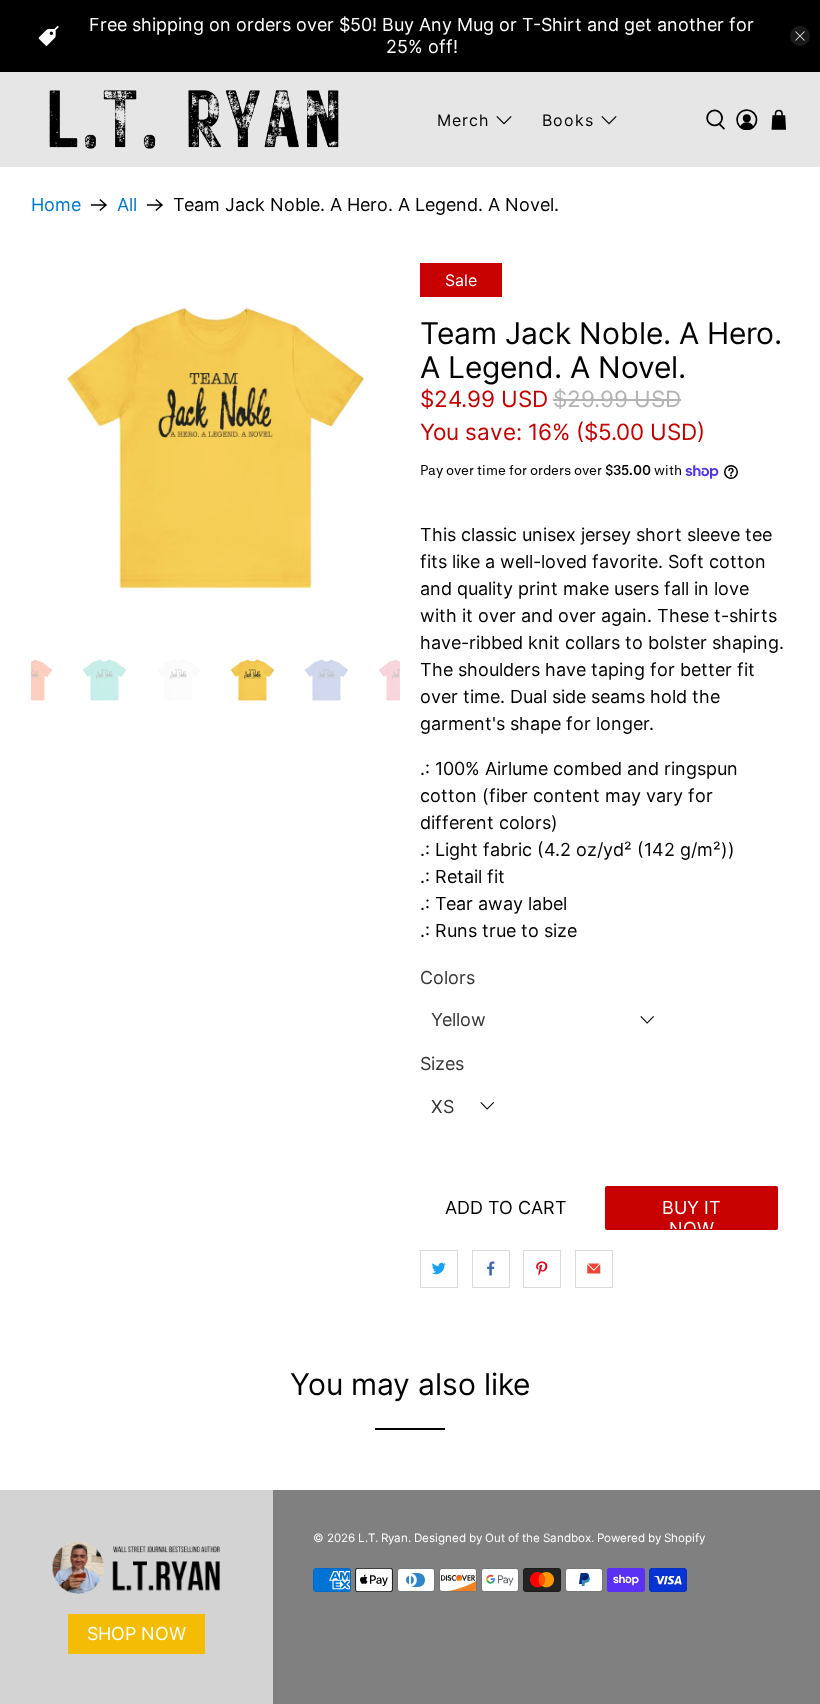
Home (56, 205)
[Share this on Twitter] (439, 1269)
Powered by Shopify (651, 1538)
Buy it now (691, 1213)
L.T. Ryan (383, 1538)
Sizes (442, 1063)
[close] (800, 36)
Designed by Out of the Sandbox (502, 1538)
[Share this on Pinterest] (542, 1269)
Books (568, 120)
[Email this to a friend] (594, 1269)
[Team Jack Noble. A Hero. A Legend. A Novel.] (216, 448)
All (127, 205)
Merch (463, 120)
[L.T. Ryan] (194, 119)
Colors (447, 977)
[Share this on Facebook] (491, 1269)
